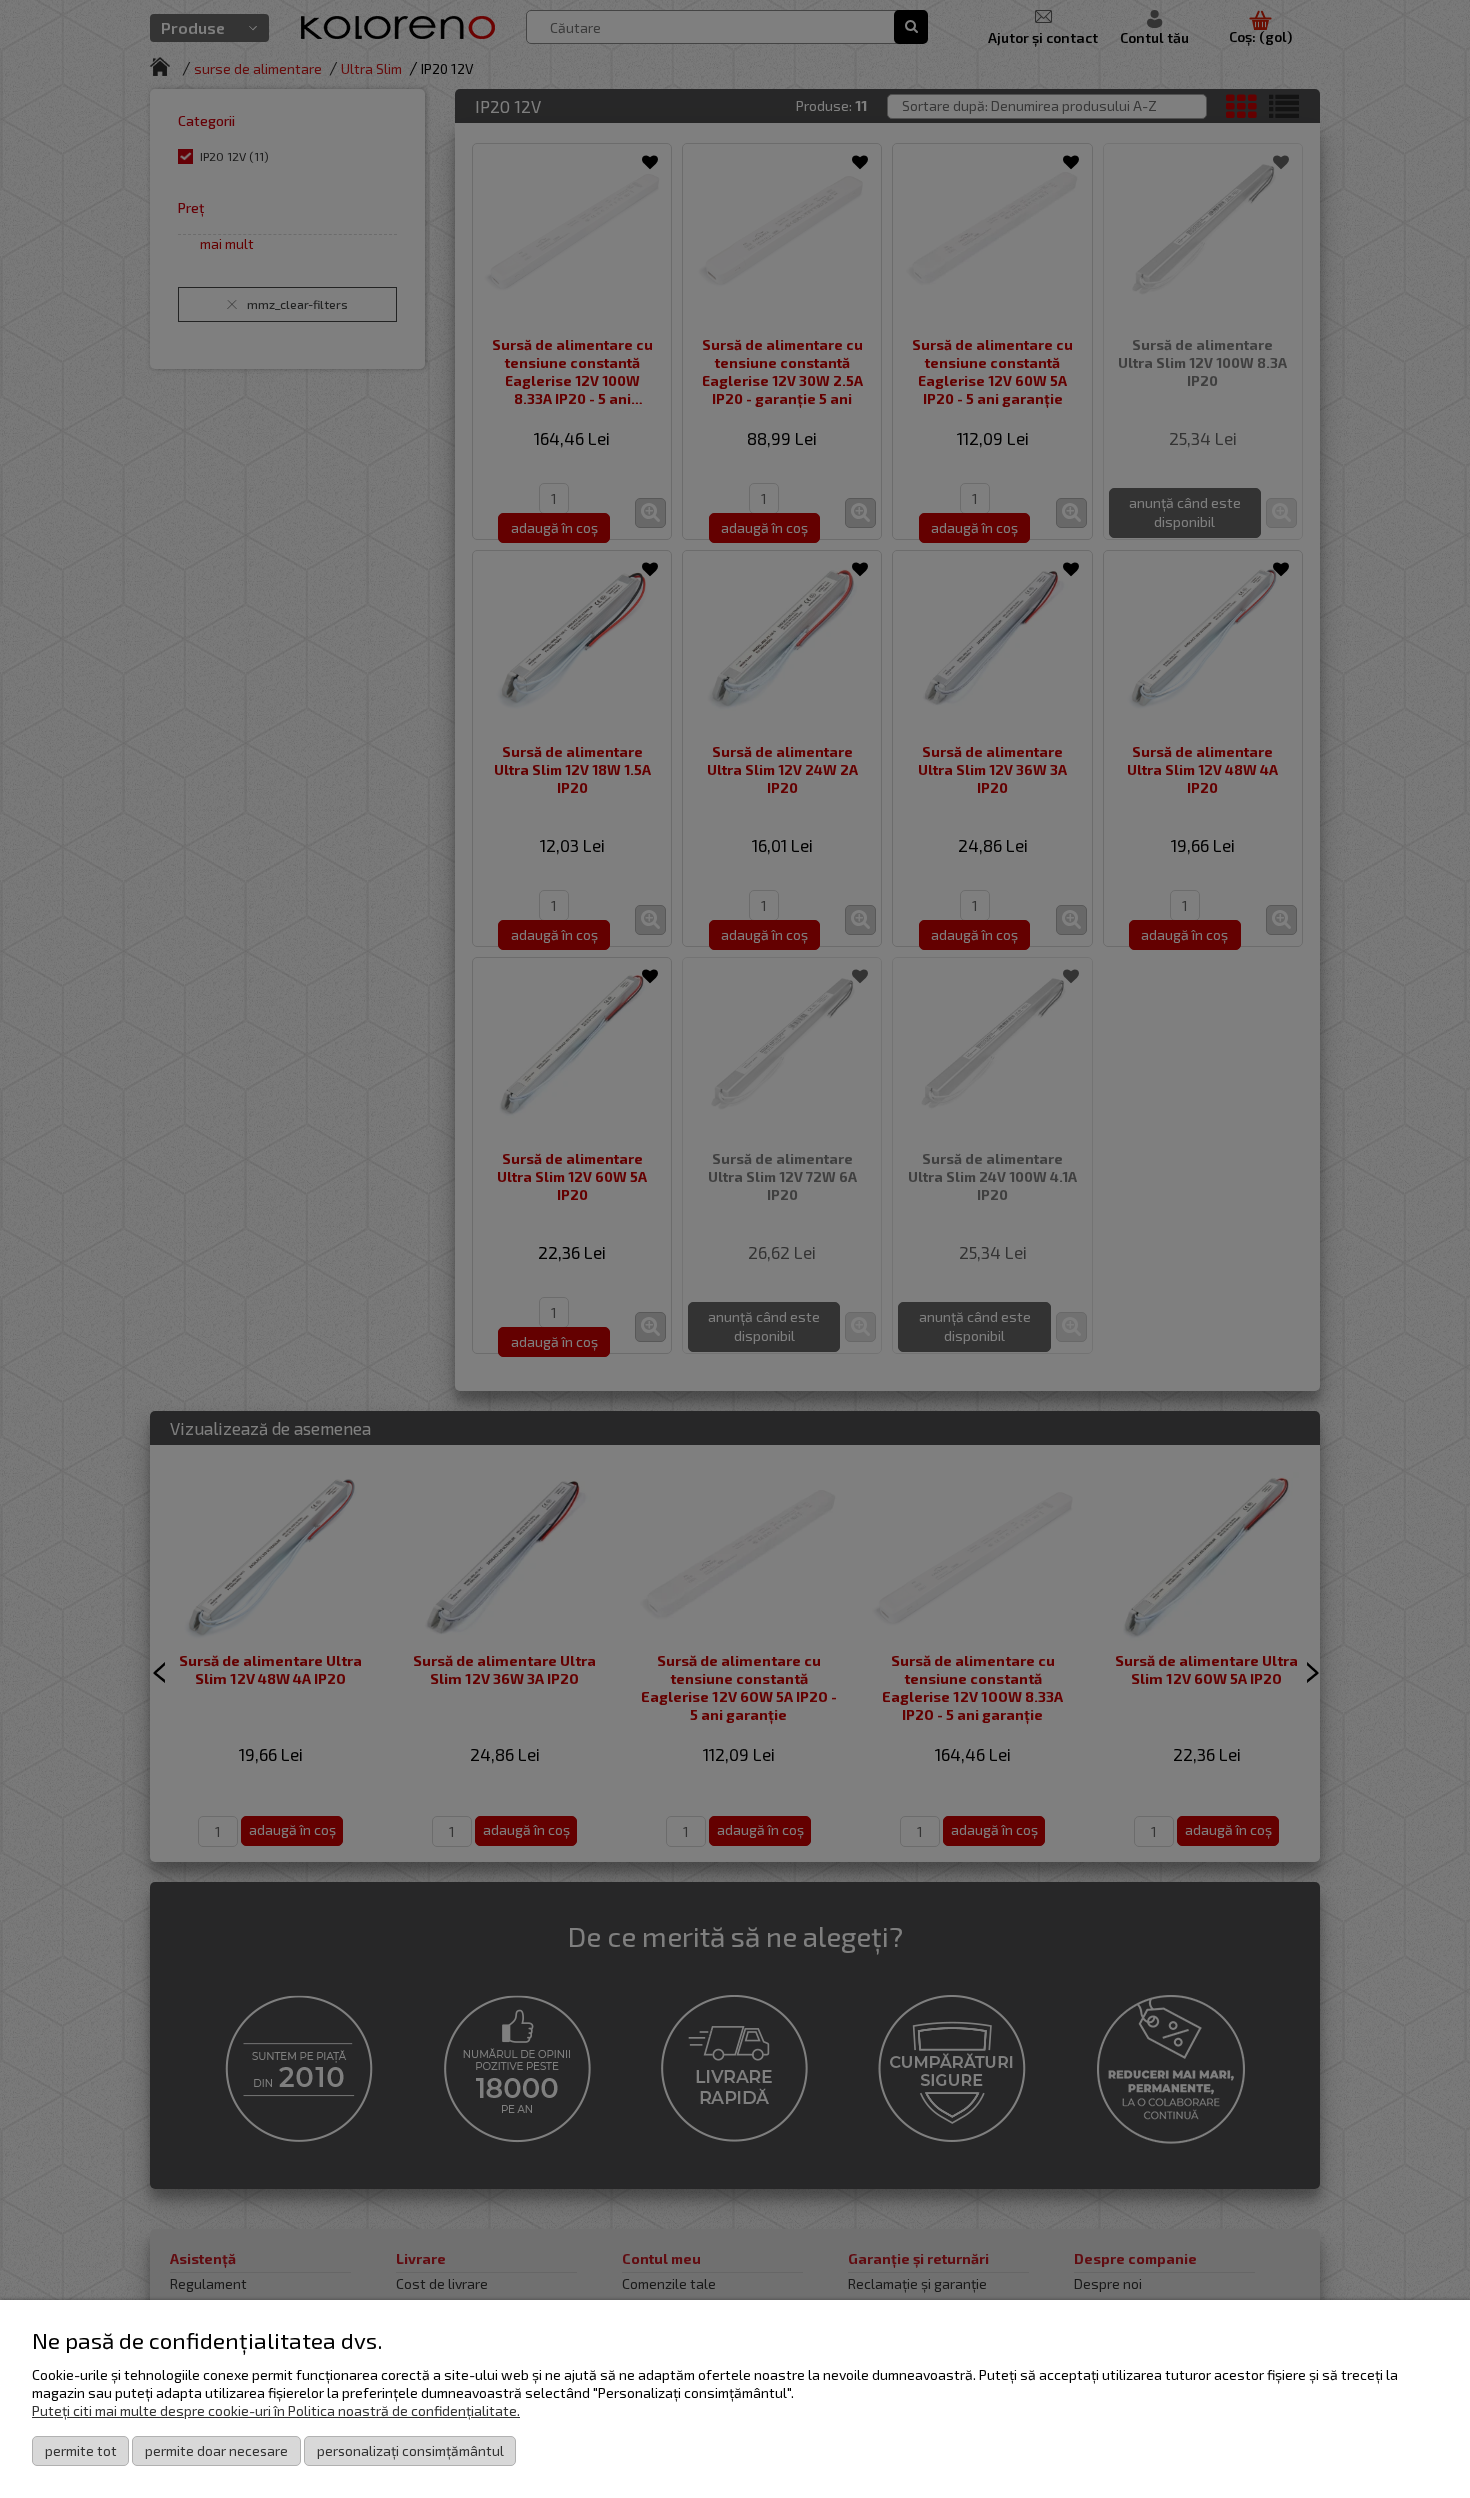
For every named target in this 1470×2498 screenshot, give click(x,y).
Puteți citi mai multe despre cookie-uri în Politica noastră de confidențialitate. (276, 2410)
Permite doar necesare (216, 2450)
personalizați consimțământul (410, 2450)
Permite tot (81, 2450)
